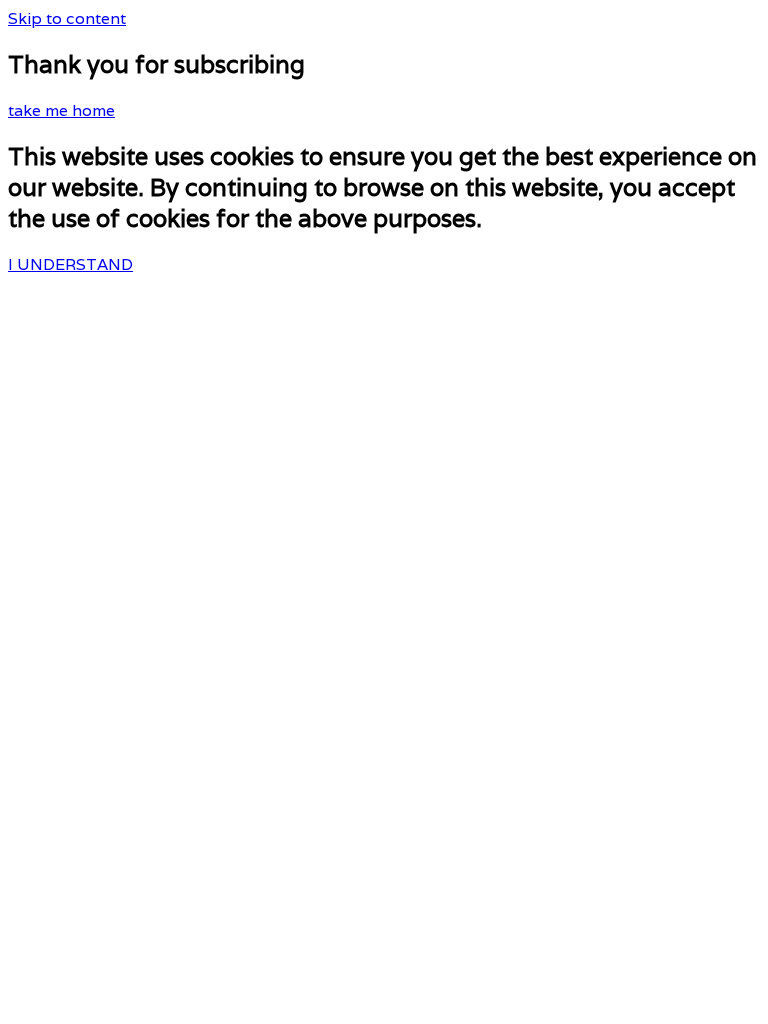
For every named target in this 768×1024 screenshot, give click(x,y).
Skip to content (67, 18)
